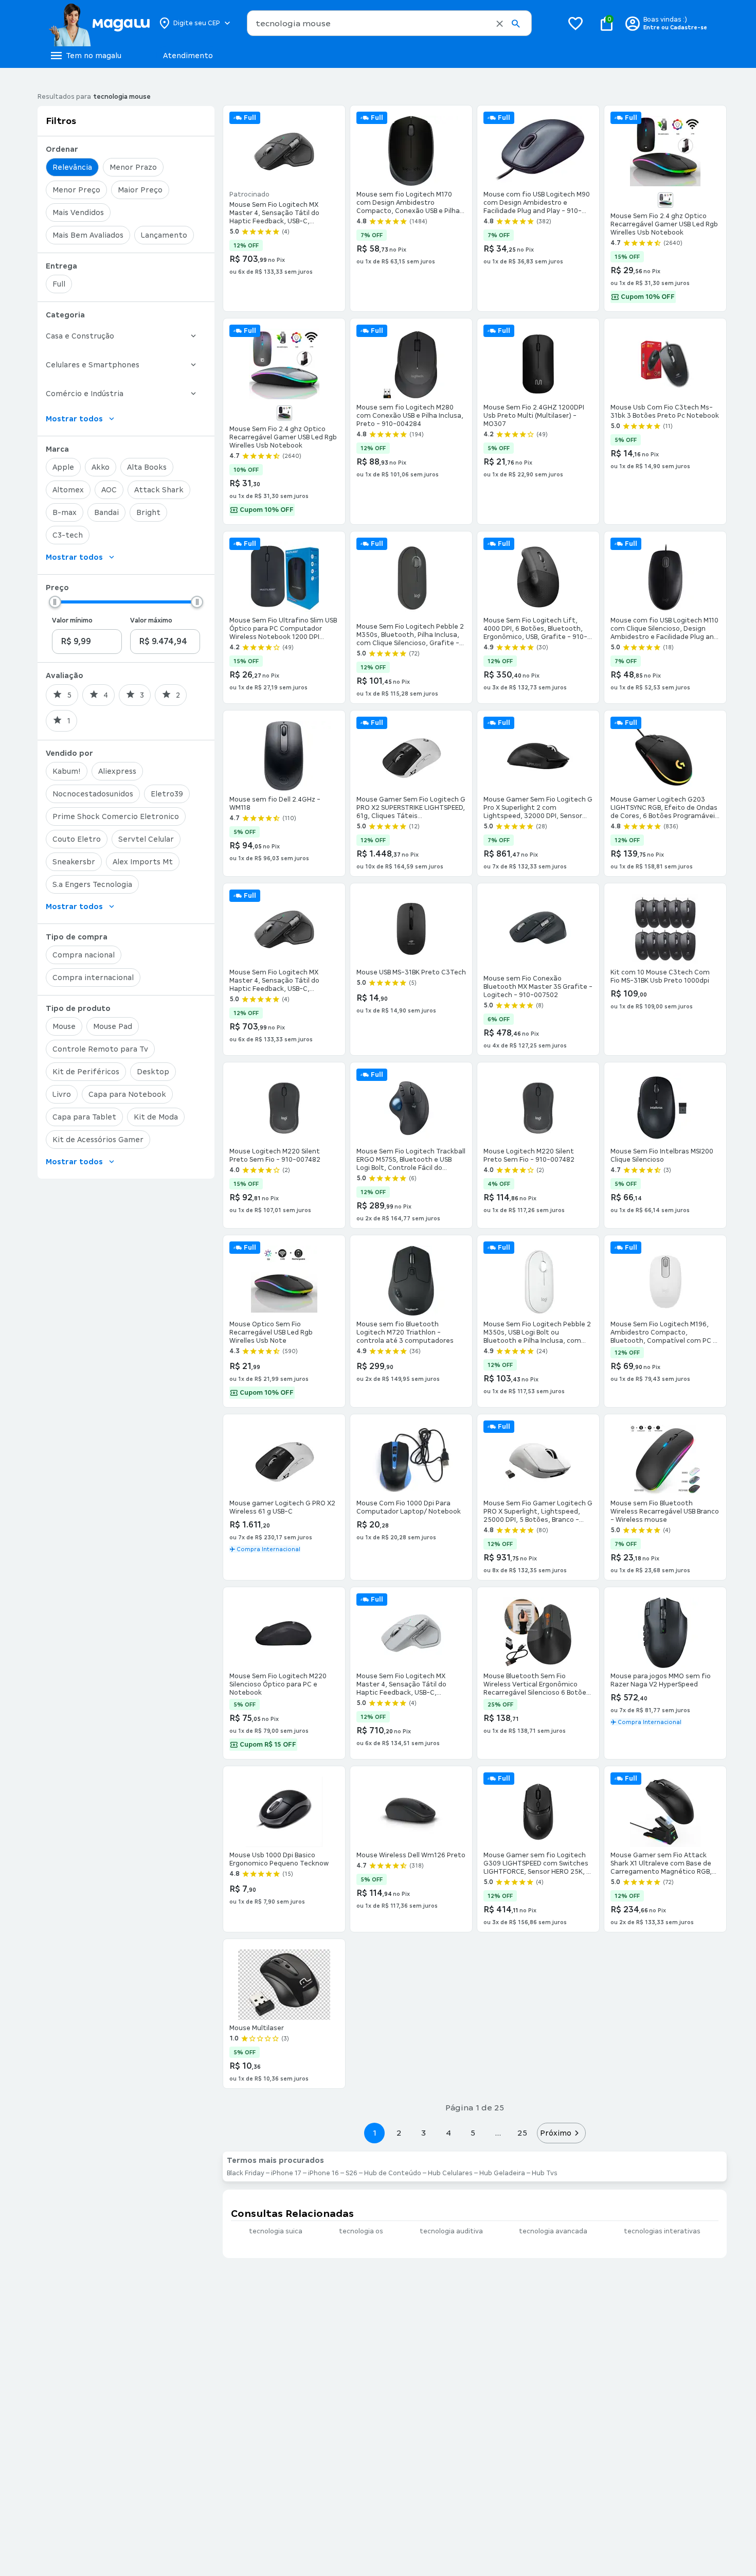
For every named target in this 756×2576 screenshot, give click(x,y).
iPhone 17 (286, 2173)
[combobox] (389, 23)
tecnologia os (361, 2231)
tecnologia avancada (553, 2231)
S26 (352, 2173)
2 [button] (399, 2133)
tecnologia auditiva (451, 2231)
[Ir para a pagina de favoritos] (575, 23)
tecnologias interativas (662, 2231)
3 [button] (424, 2133)
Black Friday (246, 2173)
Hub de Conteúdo (393, 2173)
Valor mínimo (72, 620)
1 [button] (374, 2133)
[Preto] (284, 413)
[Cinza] (665, 200)
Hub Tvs (545, 2173)
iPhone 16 (323, 2173)
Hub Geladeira (502, 2173)
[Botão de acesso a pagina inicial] (99, 23)
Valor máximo (151, 620)
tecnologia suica (276, 2231)
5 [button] (473, 2133)
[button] (500, 24)
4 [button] (448, 2133)
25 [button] (522, 2133)
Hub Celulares (450, 2173)
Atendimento (188, 56)
